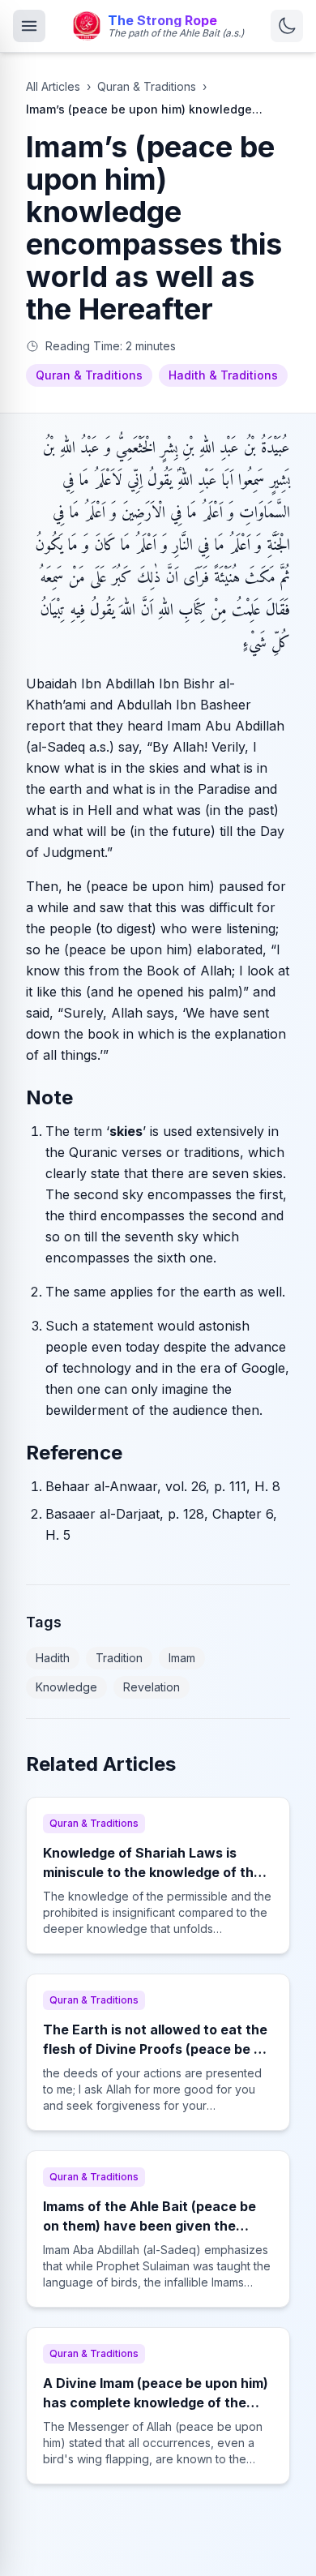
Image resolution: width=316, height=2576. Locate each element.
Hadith (53, 1658)
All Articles (53, 86)
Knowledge (66, 1687)
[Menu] (29, 26)
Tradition (119, 1658)
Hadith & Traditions (223, 375)
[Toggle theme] (287, 26)
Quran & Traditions (147, 86)
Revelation (152, 1687)
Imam (182, 1658)
